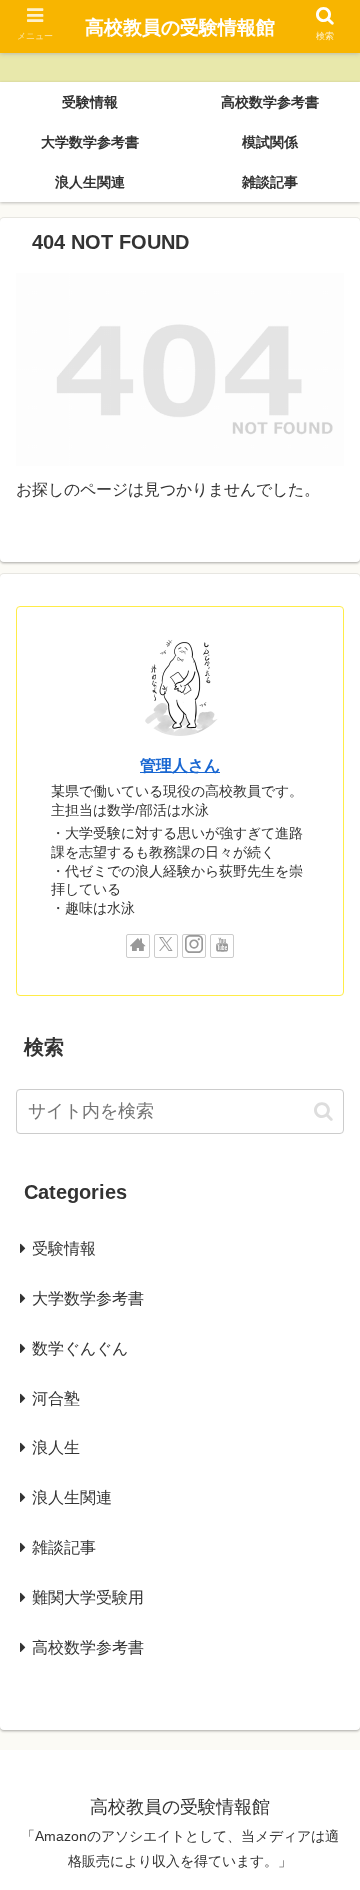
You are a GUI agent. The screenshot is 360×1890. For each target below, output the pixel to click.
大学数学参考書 (88, 1298)
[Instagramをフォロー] (194, 946)
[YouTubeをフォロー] (222, 946)
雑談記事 (64, 1547)
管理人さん (180, 765)
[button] (323, 1111)
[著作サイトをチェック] (138, 946)
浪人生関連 (72, 1497)
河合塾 (56, 1398)
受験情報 (64, 1248)
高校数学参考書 (88, 1647)
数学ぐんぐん (80, 1348)
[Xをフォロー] (166, 946)
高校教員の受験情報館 (180, 27)
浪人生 (56, 1447)
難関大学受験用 (88, 1597)
